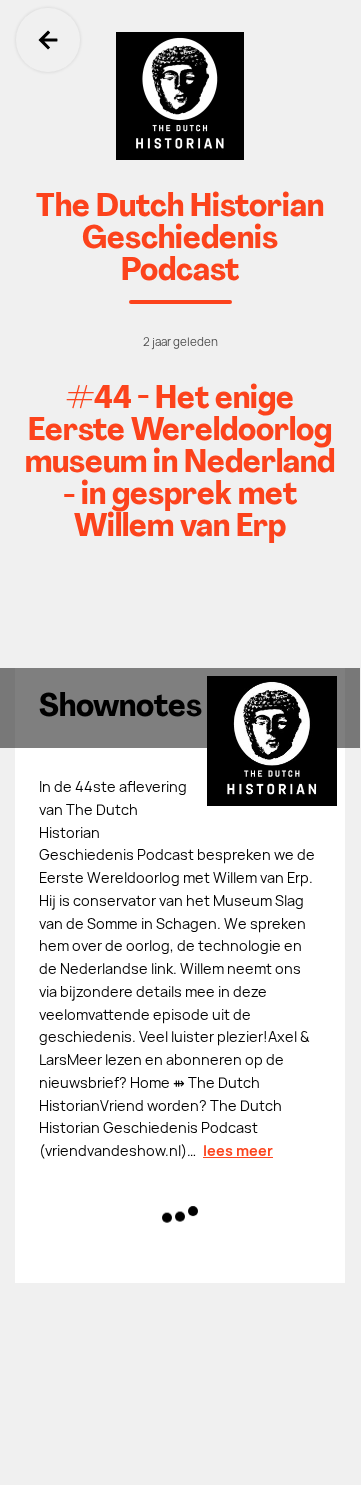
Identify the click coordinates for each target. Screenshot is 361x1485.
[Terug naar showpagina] (180, 96)
